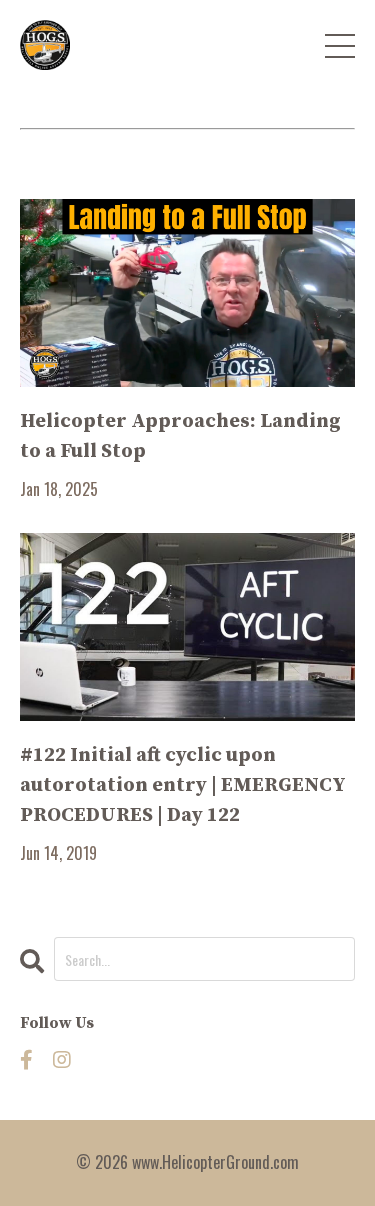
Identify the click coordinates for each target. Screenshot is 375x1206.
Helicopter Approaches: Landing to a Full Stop (180, 436)
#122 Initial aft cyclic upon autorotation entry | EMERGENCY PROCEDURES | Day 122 (183, 785)
